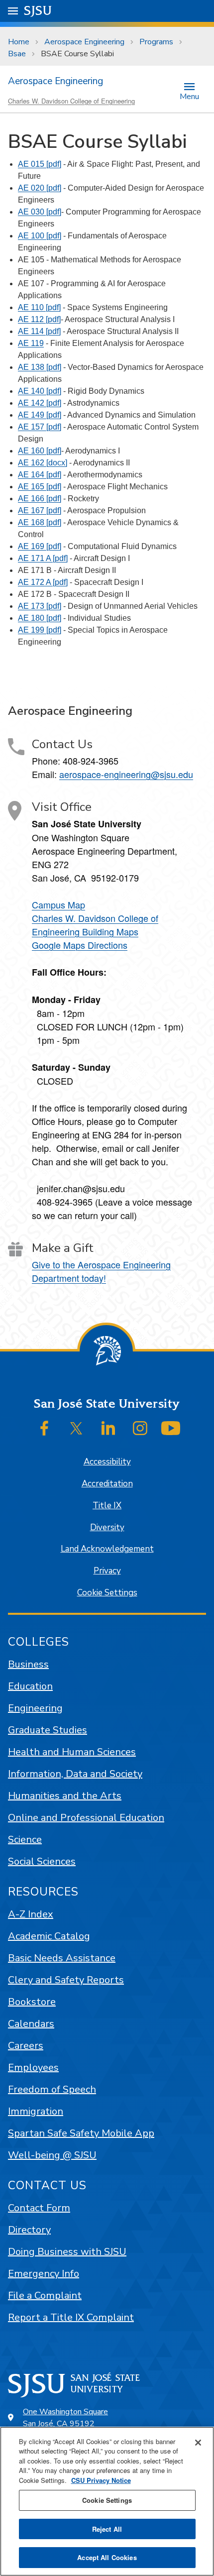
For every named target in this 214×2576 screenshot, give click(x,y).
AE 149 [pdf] (40, 415)
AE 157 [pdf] (40, 427)
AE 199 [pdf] (40, 630)
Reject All (107, 2529)
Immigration (36, 2111)
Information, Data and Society (75, 1774)
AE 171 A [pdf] (43, 558)
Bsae (17, 54)
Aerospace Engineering (84, 42)
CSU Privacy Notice (101, 2480)
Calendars (31, 2024)
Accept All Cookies (107, 2557)
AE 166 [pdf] (40, 499)
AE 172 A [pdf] (43, 582)
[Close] (198, 2443)
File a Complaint (45, 2296)
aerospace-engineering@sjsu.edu (126, 774)
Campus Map (58, 904)
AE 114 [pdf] (39, 331)
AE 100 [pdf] (40, 236)
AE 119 (31, 343)
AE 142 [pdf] (40, 403)
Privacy (107, 1571)
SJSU (38, 11)
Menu (189, 96)
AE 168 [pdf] (40, 522)
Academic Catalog (49, 1936)
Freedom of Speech (52, 2089)
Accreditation (107, 1484)
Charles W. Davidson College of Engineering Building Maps (95, 925)
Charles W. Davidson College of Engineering (71, 101)
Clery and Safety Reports (66, 1980)
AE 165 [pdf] (40, 487)
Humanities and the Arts (65, 1796)
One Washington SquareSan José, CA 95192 (65, 2418)
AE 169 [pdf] (40, 546)
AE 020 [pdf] (40, 188)
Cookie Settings (107, 1593)
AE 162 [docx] (43, 463)
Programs (156, 42)
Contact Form (39, 2208)
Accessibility (107, 1462)
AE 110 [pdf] (39, 307)
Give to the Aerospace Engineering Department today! (101, 1271)
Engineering (35, 1708)
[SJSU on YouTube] (171, 1428)
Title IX (107, 1506)
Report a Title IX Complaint (71, 2317)
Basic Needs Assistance (62, 1958)
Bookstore (32, 2002)
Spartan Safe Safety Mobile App (81, 2133)
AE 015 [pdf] (40, 164)
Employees (33, 2068)
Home (19, 42)
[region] (107, 2501)
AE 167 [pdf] (40, 510)
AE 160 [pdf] (40, 451)
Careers (26, 2046)
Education (30, 1686)
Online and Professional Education (86, 1818)
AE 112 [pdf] (39, 319)
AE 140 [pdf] (40, 391)
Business (28, 1664)
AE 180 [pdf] (40, 618)
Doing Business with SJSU (67, 2252)
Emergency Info (44, 2274)
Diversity (107, 1527)
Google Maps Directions (80, 945)
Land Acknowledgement (107, 1549)
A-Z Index (31, 1914)
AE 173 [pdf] (40, 606)
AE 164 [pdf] (40, 475)
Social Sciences (42, 1861)
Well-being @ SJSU (52, 2155)
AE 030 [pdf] (40, 212)
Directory (29, 2230)
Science (25, 1840)
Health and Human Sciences (72, 1752)
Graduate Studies (48, 1730)
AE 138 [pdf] (40, 367)
